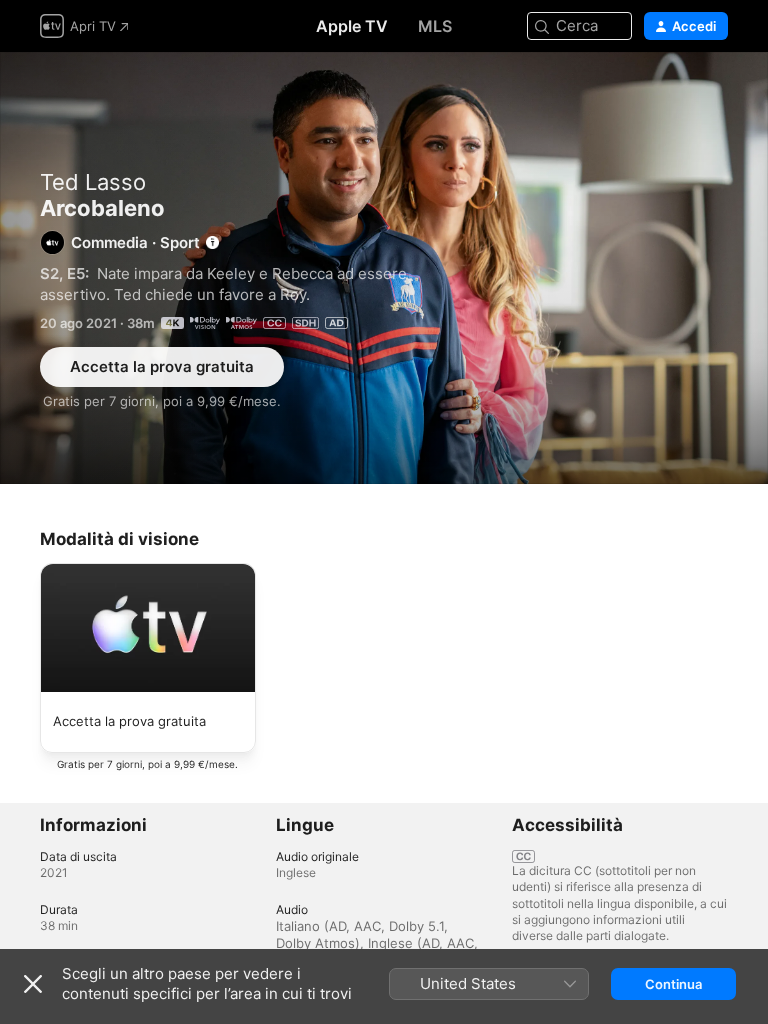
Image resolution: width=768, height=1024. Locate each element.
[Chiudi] (33, 984)
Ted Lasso (93, 182)
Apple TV (352, 26)
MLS (435, 26)
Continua (673, 984)
